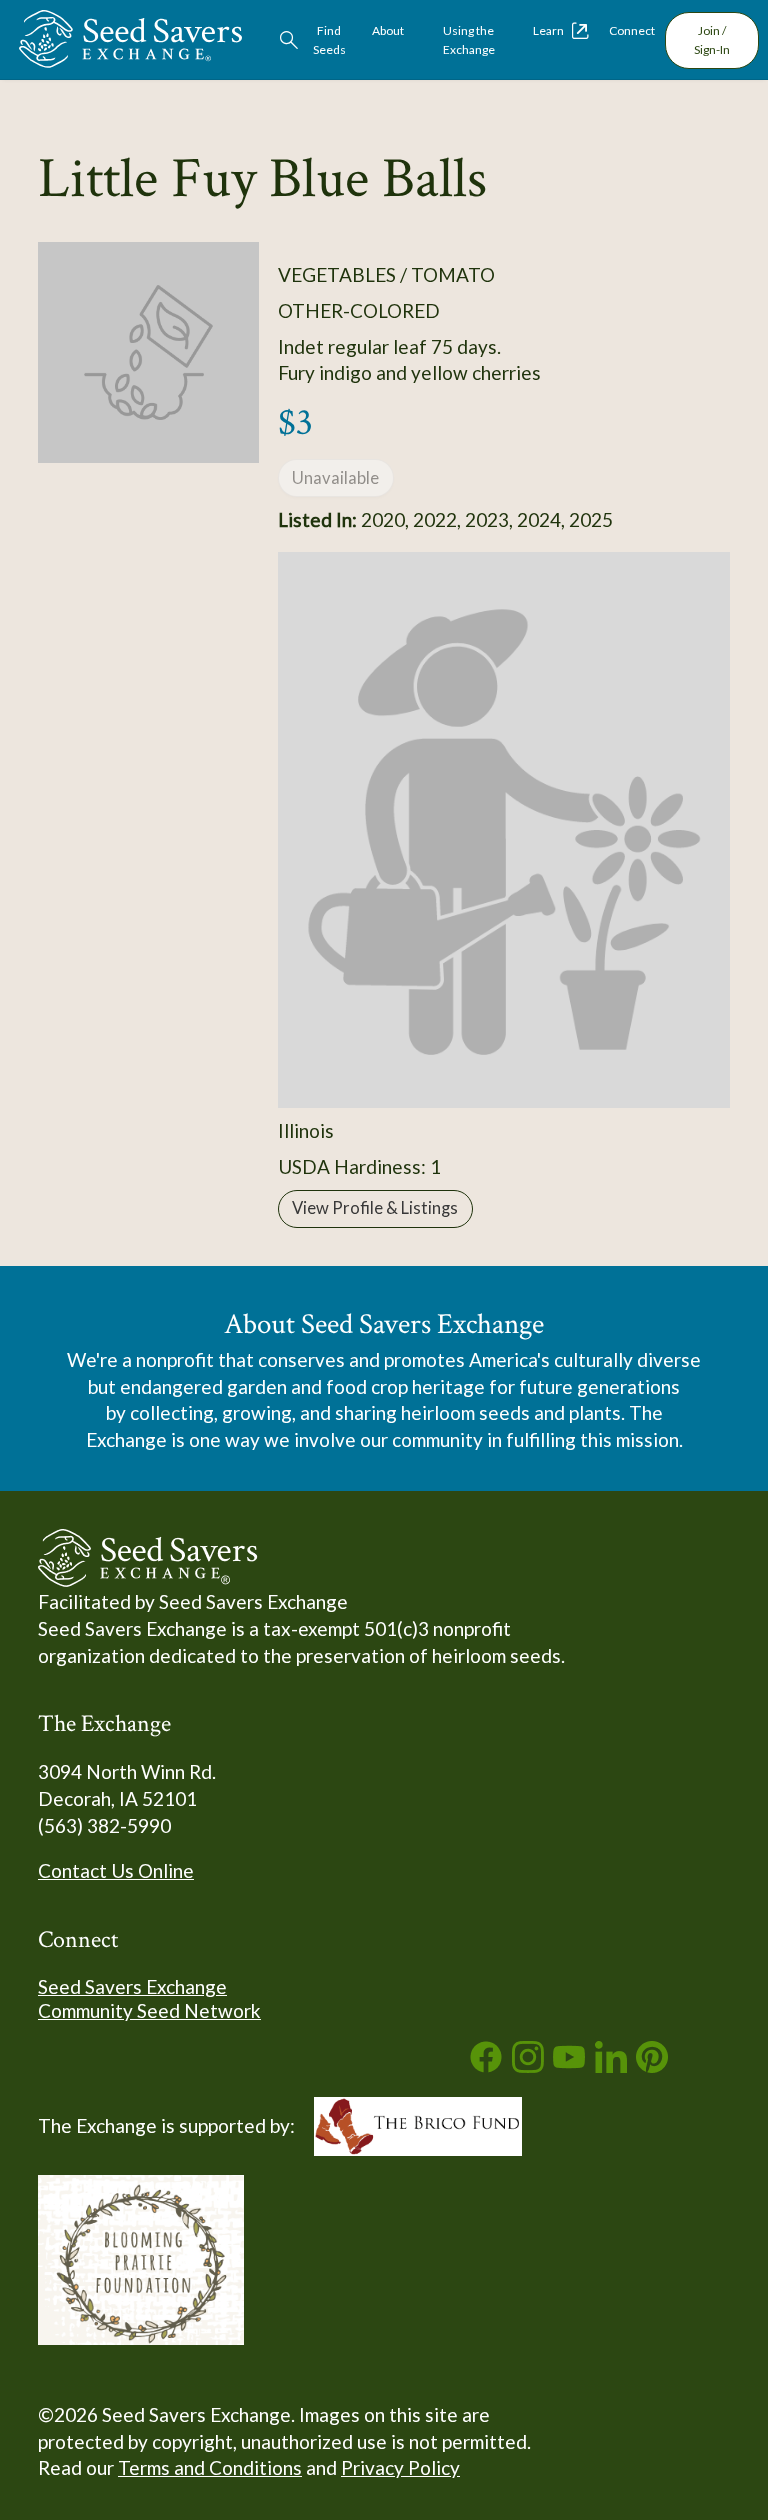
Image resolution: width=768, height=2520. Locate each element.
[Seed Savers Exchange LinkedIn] (611, 2065)
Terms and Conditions (210, 2467)
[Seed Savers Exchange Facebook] (486, 2065)
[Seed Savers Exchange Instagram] (528, 2065)
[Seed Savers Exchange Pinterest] (652, 2065)
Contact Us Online (116, 1870)
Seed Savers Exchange (132, 1986)
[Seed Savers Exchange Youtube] (569, 2065)
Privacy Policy (400, 2467)
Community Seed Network (149, 2010)
